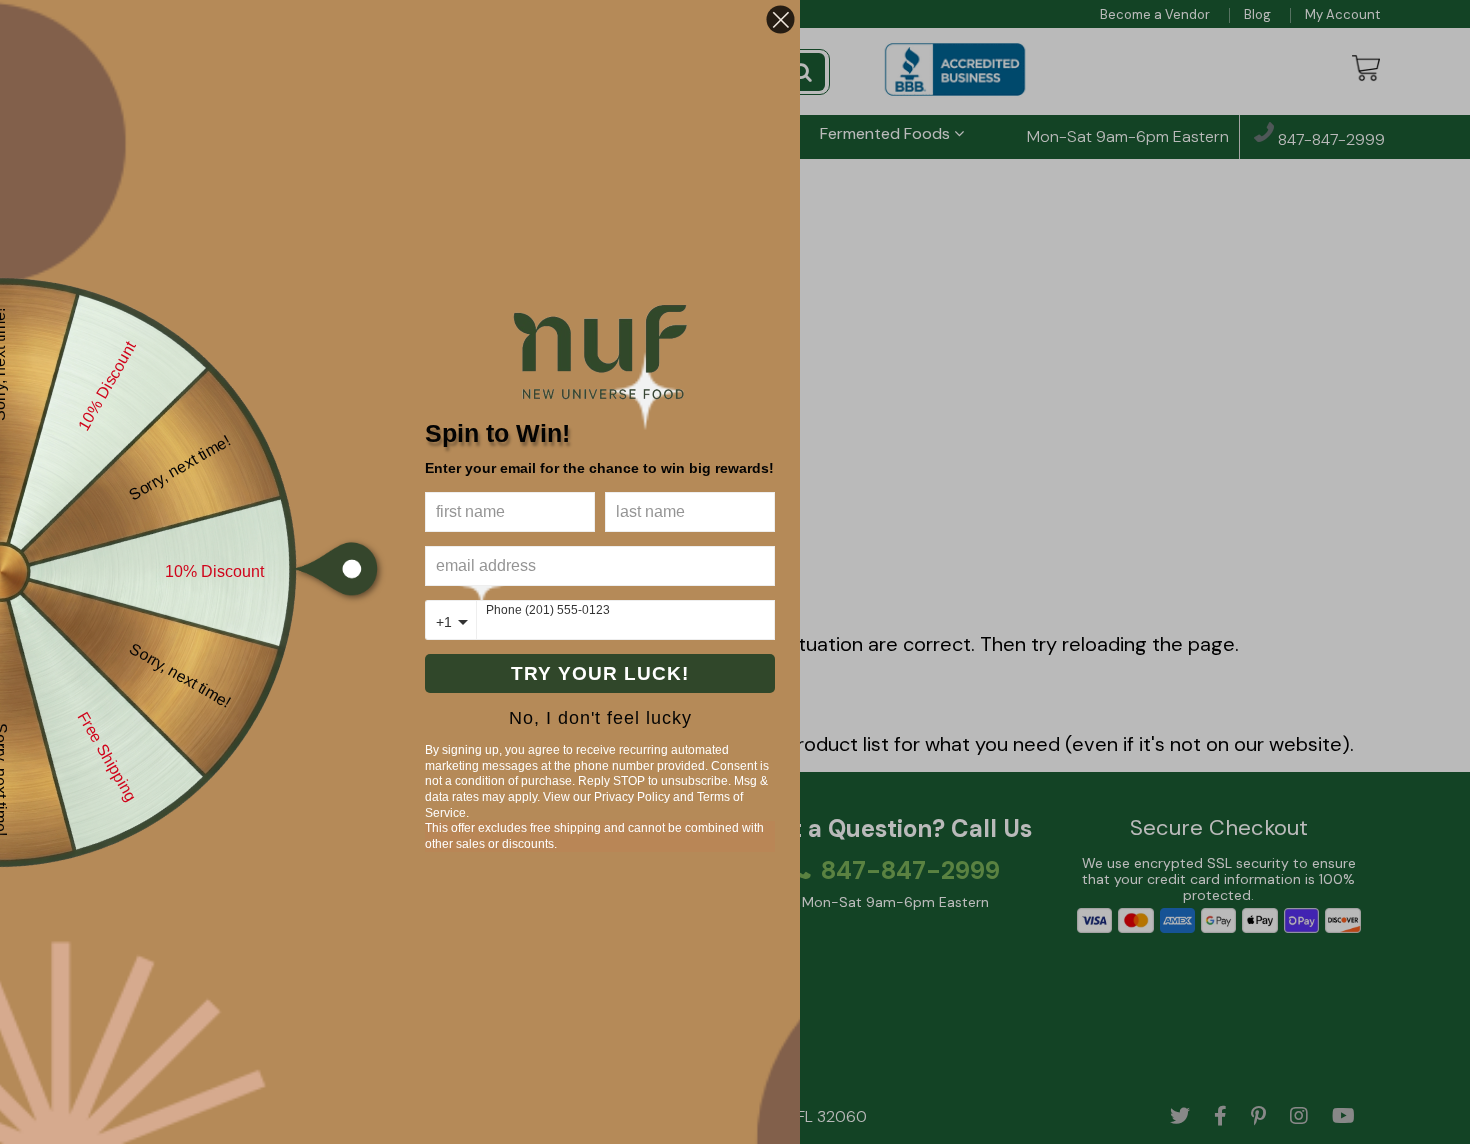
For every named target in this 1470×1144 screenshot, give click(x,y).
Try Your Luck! (600, 673)
